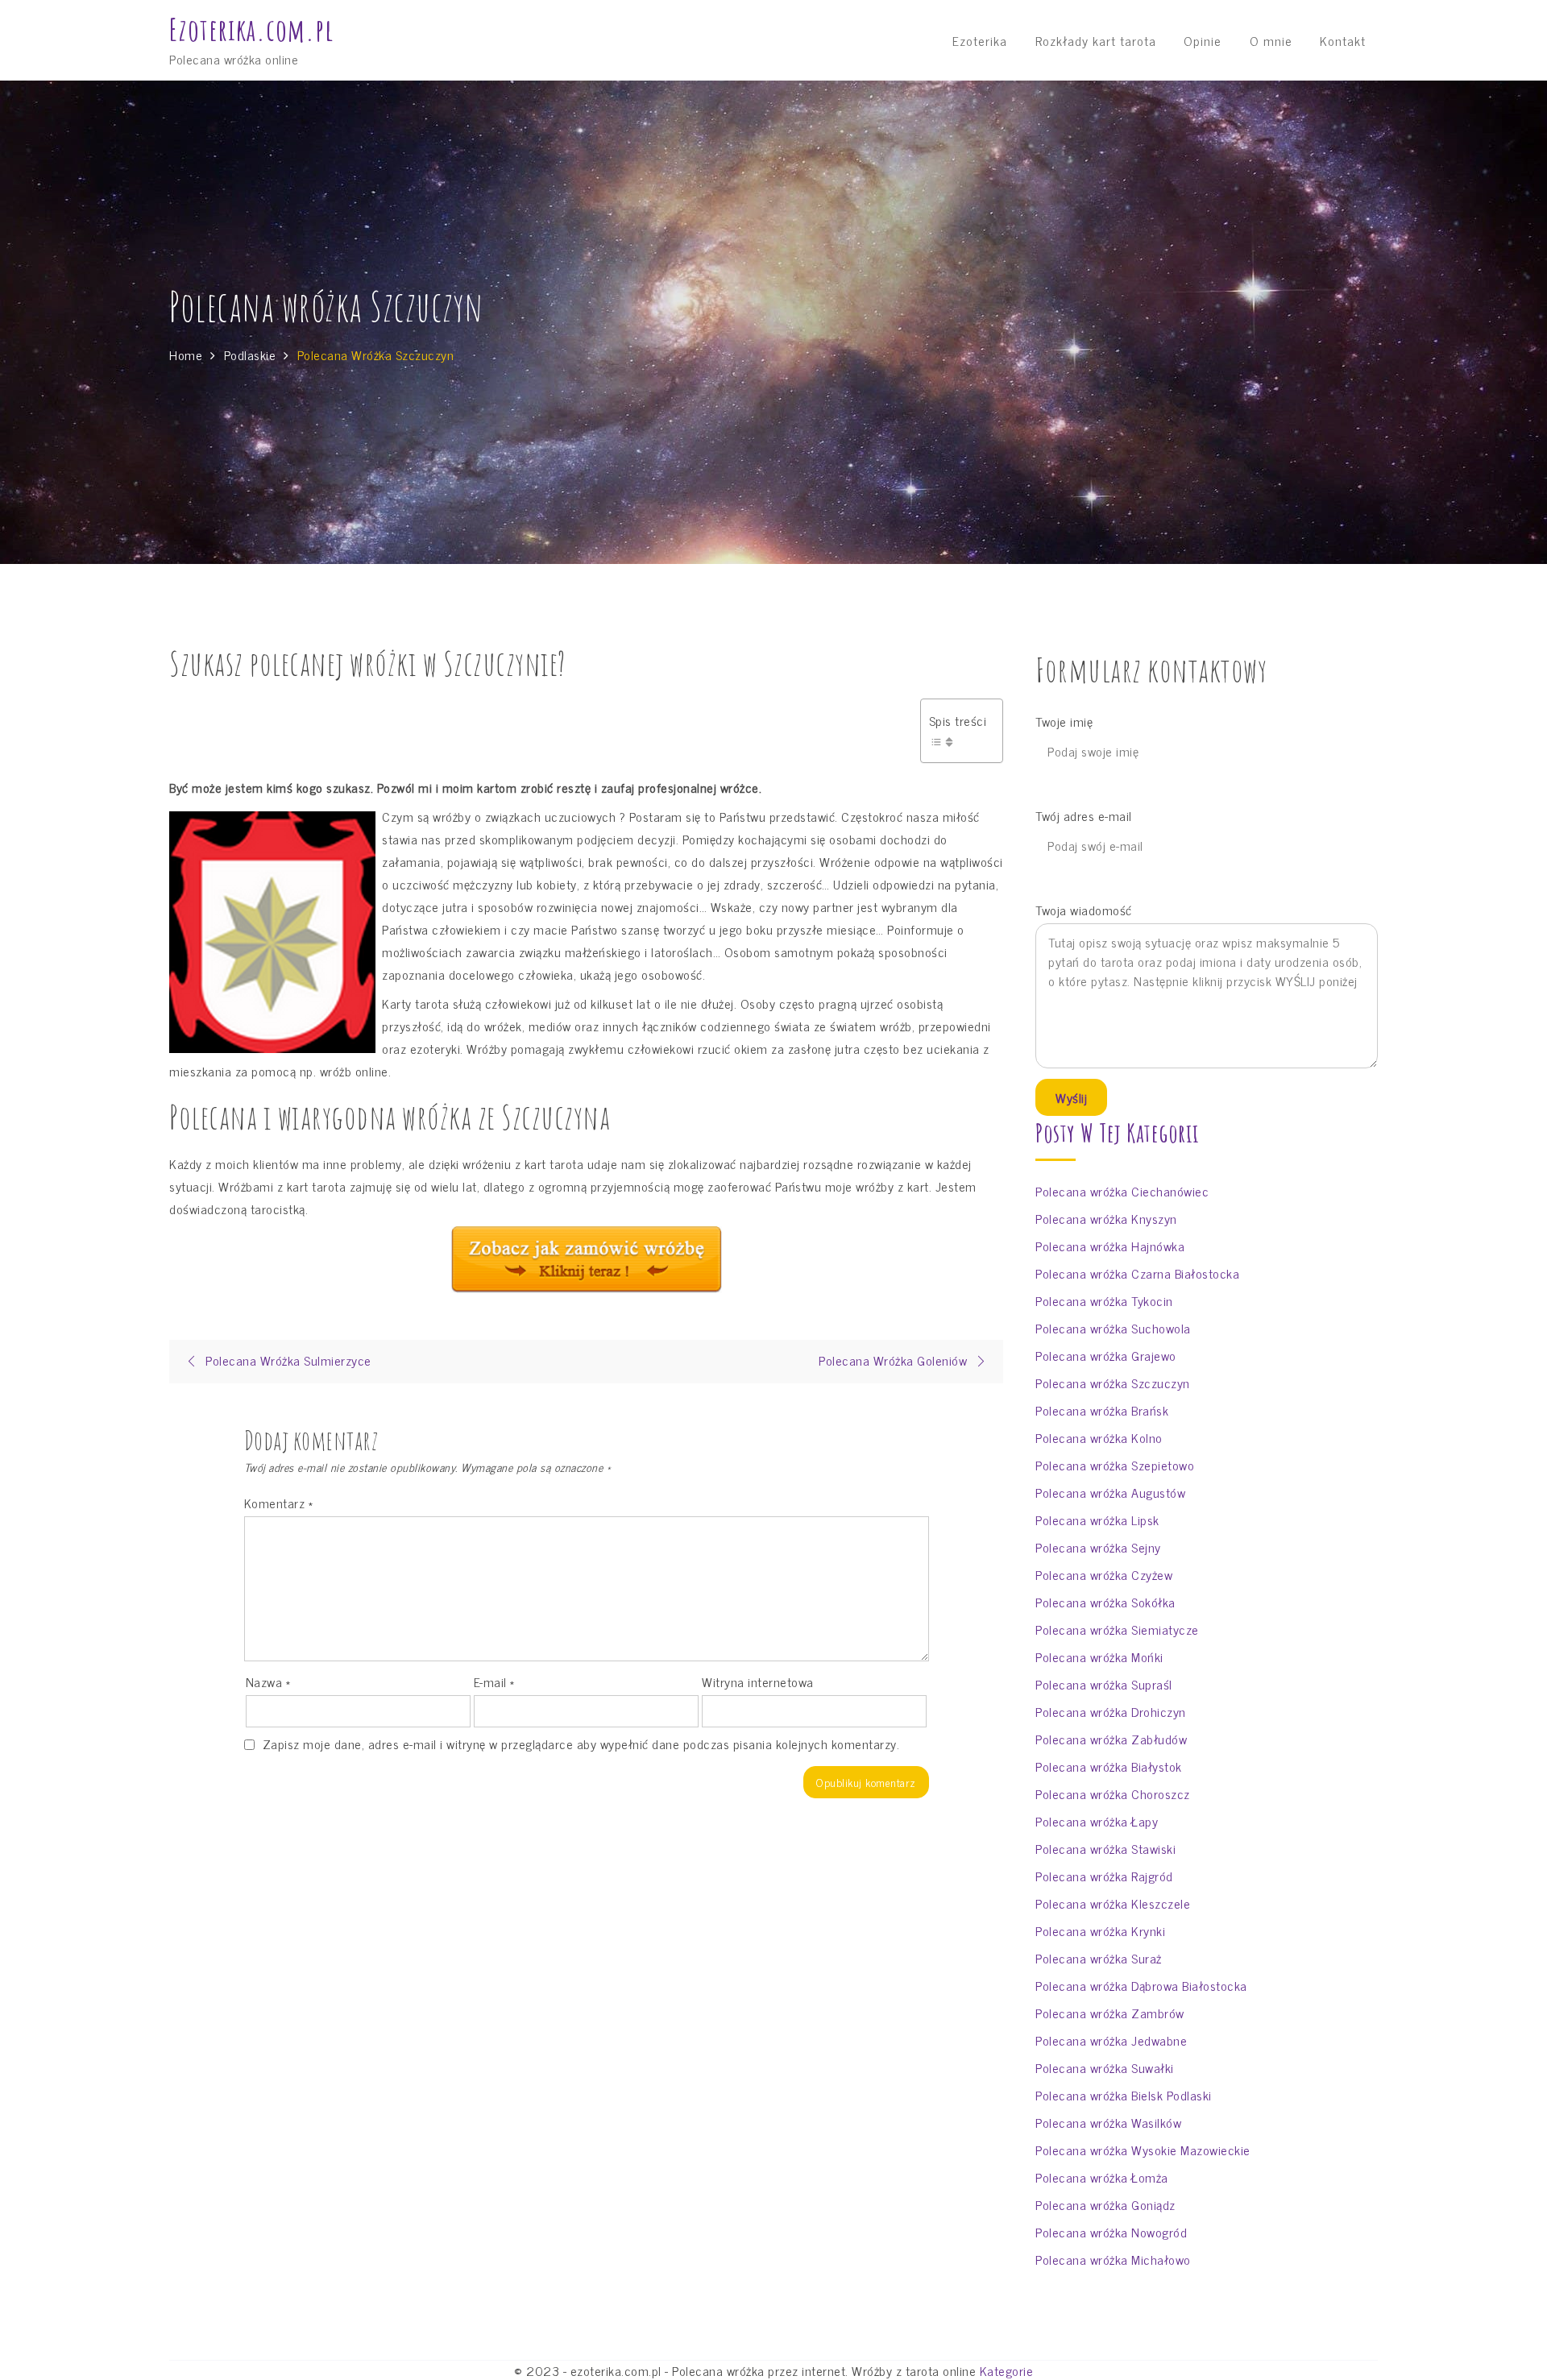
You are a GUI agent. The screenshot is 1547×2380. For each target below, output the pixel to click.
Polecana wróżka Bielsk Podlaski (1124, 2095)
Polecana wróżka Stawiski (1105, 1848)
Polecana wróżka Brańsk (1102, 1410)
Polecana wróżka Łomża (1102, 2177)
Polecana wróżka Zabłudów (1111, 1739)
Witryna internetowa (758, 1681)
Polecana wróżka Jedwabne (1111, 2040)
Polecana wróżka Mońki (1099, 1656)
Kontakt (1343, 40)
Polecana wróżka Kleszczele (1113, 1903)
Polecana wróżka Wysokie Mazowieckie (1143, 2150)
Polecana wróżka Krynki (1100, 1930)
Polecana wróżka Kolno (1099, 1437)
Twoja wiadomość (1084, 910)
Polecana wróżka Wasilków (1108, 2122)
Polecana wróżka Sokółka (1105, 1602)
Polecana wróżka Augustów (1110, 1492)
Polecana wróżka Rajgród (1104, 1876)
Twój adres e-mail (1084, 816)
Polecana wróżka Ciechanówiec (1122, 1191)
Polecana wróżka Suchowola (1113, 1328)
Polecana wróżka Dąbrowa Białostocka (1141, 1985)
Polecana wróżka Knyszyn (1106, 1218)
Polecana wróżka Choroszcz (1113, 1793)
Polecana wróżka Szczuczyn (1113, 1383)
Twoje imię (1064, 721)
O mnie (1271, 40)
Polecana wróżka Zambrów (1110, 2013)
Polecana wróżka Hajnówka (1110, 1246)
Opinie (1203, 40)
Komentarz (279, 1503)
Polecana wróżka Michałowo (1113, 2259)
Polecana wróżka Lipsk (1097, 1520)
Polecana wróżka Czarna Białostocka (1137, 1273)
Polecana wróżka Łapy (1097, 1821)
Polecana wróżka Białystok (1109, 1766)
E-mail (494, 1681)
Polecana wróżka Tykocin (1104, 1300)
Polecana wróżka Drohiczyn (1111, 1711)
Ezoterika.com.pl (251, 30)
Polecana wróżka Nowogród (1111, 2232)
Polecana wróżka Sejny (1098, 1547)
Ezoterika (980, 40)
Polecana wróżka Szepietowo (1115, 1465)
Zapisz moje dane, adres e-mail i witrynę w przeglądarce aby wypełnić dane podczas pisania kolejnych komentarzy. (581, 1744)
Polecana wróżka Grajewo (1106, 1355)
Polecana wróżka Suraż (1099, 1958)
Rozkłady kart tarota (1096, 40)
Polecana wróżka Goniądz (1105, 2204)
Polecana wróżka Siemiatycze (1117, 1629)
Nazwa (268, 1681)
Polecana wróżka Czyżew (1104, 1574)
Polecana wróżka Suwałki (1105, 2067)
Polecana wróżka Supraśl (1104, 1684)
